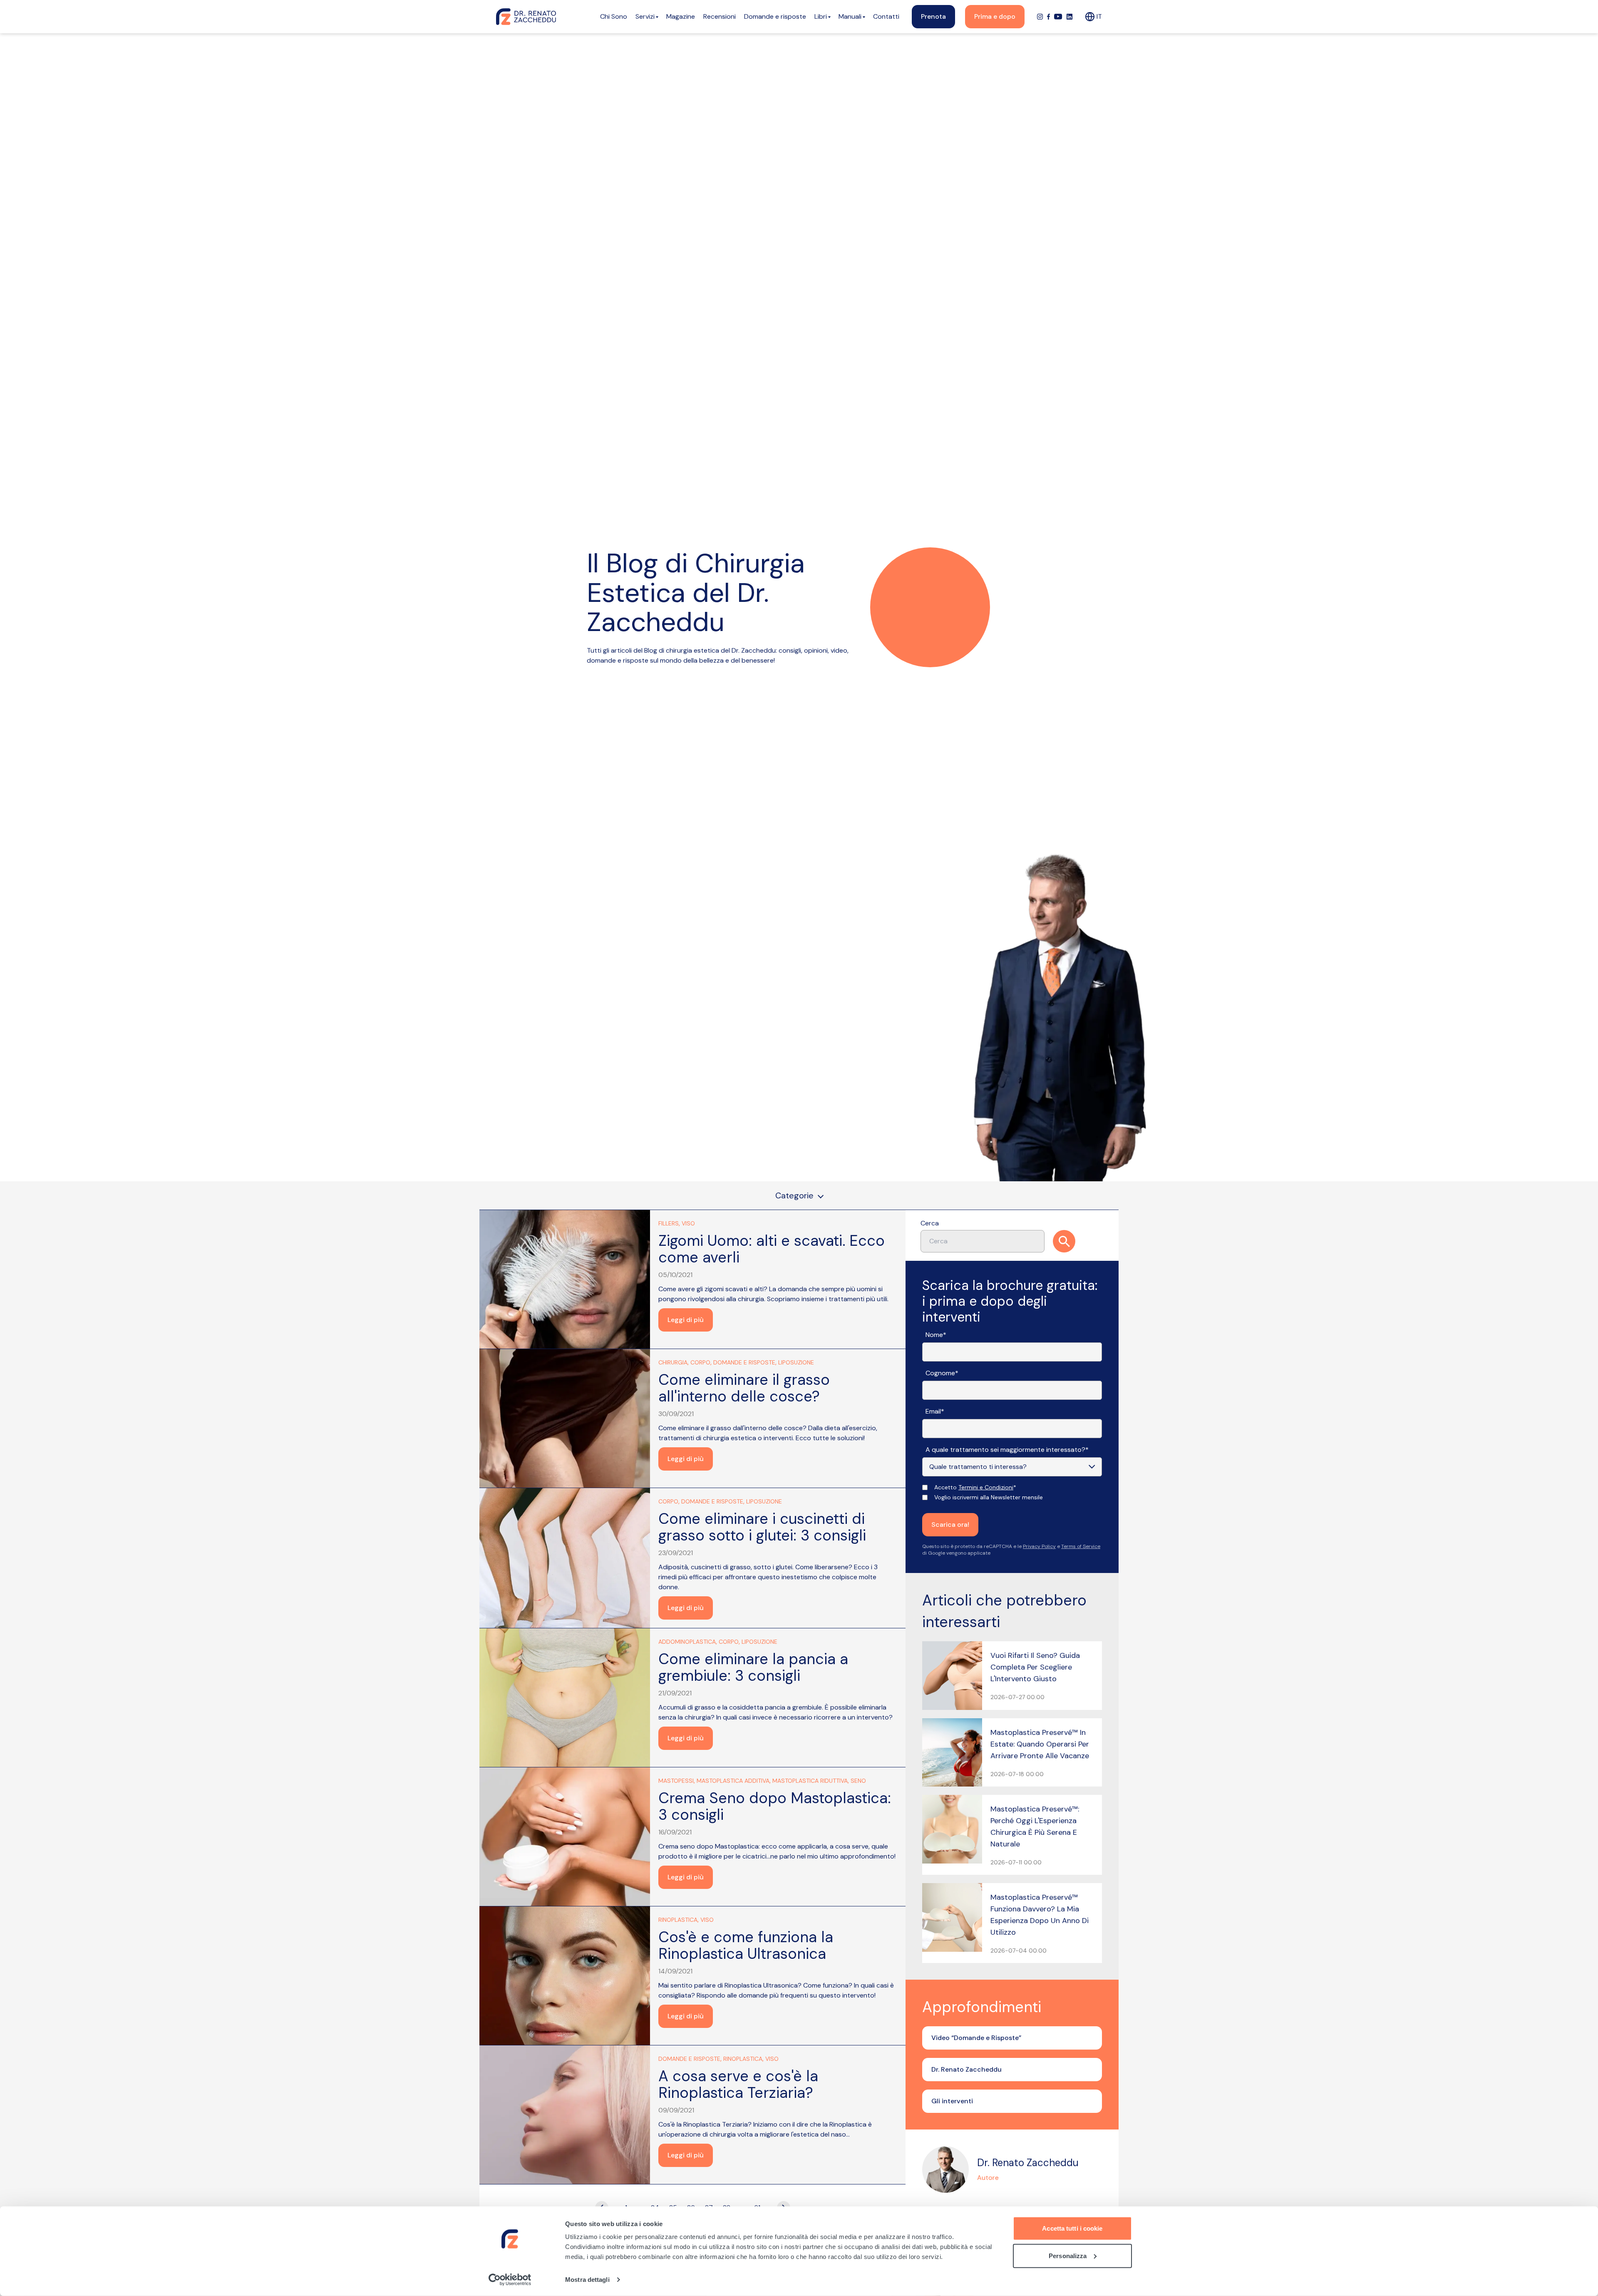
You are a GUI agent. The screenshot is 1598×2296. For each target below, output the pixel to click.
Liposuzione (796, 1362)
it (1099, 16)
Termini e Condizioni (986, 1487)
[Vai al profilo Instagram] (1040, 17)
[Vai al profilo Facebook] (1048, 17)
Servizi (645, 16)
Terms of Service (1081, 1546)
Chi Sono (614, 16)
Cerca (930, 1223)
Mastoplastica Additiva (733, 1781)
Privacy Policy (1039, 1546)
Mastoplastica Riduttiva (810, 1781)
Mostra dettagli (587, 2280)
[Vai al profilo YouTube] (1058, 17)
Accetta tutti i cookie (1072, 2228)
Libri (821, 16)
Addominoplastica (687, 1642)
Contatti (886, 16)
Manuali (850, 16)
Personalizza (1068, 2255)
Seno (858, 1781)
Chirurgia (673, 1362)
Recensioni (720, 16)
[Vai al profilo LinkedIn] (1069, 17)
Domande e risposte (775, 16)
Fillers (669, 1223)
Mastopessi (676, 1781)
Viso (688, 1223)
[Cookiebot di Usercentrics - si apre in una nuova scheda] (510, 2280)
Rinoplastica (678, 1920)
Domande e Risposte (744, 1362)
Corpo (700, 1362)
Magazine (681, 16)
